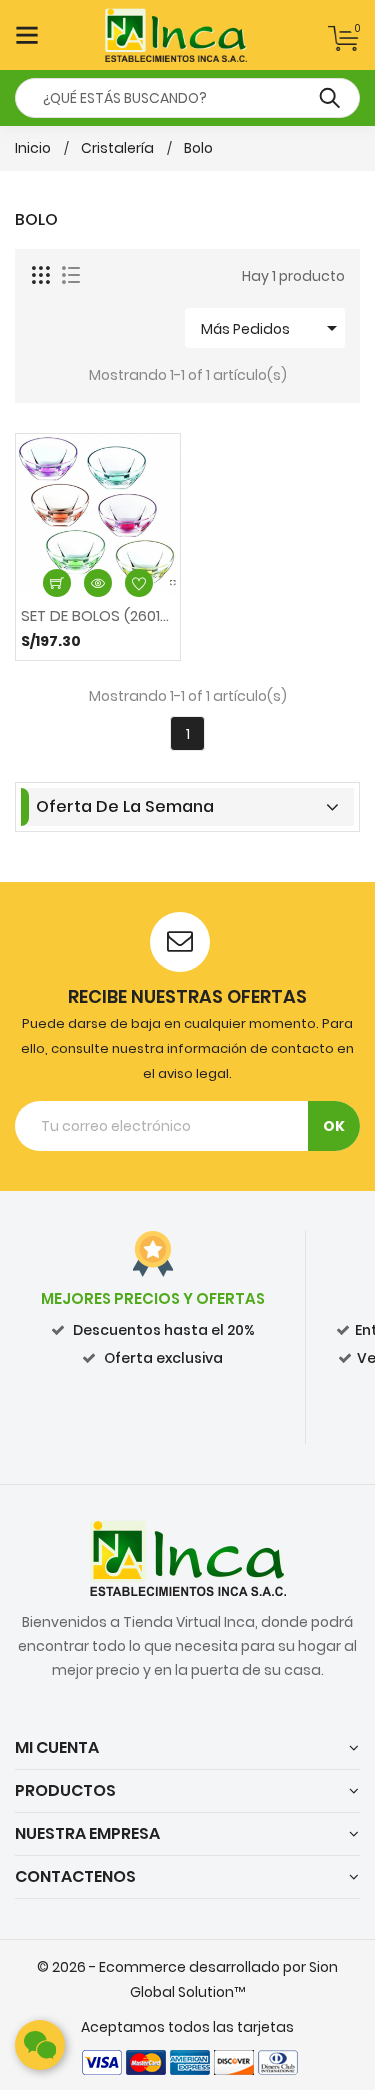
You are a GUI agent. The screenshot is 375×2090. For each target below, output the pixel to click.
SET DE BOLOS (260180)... (98, 616)
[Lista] (71, 276)
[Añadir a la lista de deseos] (139, 583)
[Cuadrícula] (42, 276)
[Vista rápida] (98, 583)
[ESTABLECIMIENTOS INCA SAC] (188, 1557)
